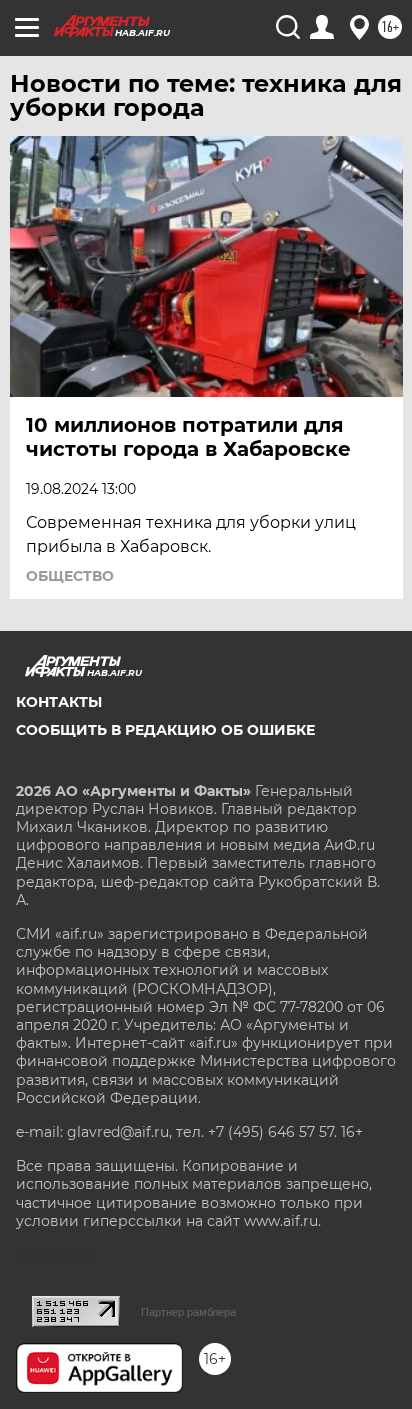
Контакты (59, 702)
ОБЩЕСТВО (70, 576)
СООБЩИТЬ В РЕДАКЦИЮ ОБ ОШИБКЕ (165, 730)
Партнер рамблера (188, 1312)
